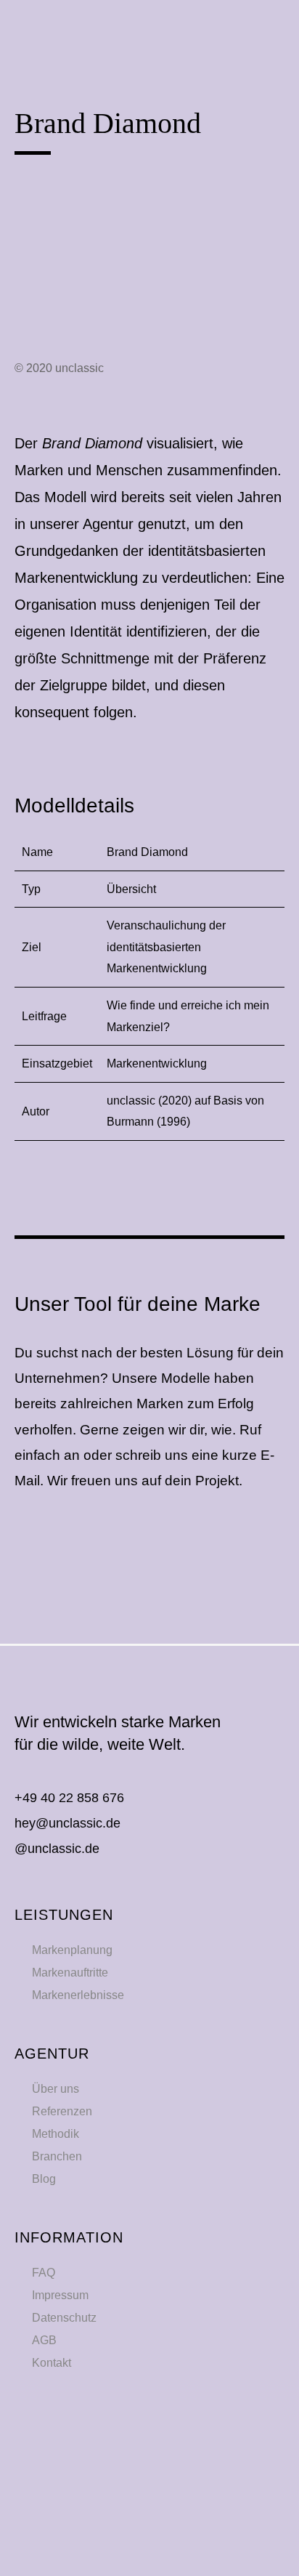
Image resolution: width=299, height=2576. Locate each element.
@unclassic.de (57, 1849)
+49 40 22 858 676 (69, 1798)
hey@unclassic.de (67, 1823)
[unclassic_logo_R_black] (80, 22)
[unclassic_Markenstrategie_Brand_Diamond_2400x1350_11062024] (149, 205)
